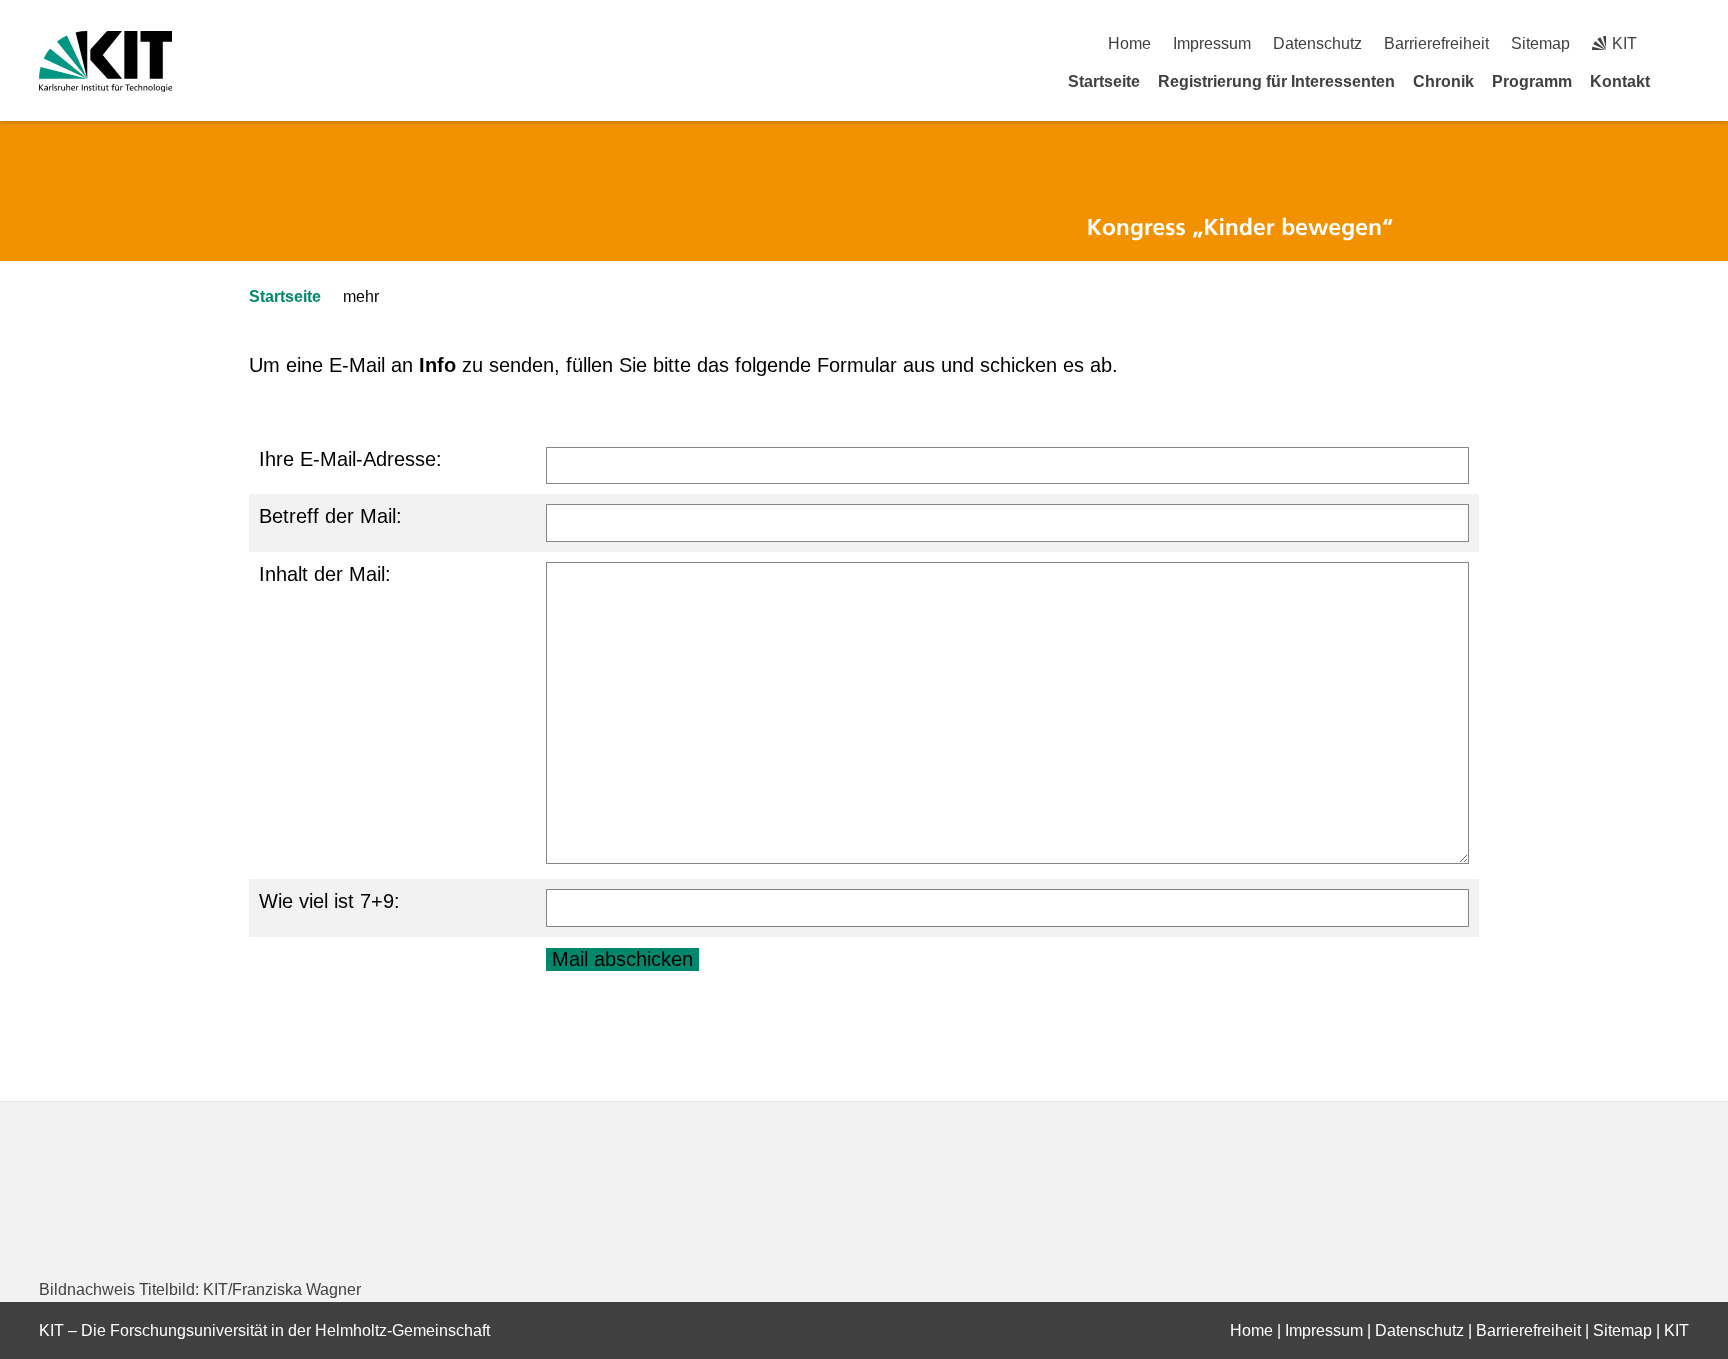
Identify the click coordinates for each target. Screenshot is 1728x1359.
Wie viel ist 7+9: (329, 901)
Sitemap (1540, 43)
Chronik (1443, 81)
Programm (1532, 81)
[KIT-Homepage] (105, 61)
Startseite (1104, 81)
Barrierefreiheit (1436, 43)
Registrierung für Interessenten (1276, 81)
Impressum (1212, 43)
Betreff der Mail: (330, 516)
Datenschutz (1317, 43)
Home (1129, 43)
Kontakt (1620, 81)
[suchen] (1681, 43)
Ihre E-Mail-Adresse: (350, 459)
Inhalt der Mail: (325, 574)
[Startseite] (1682, 81)
